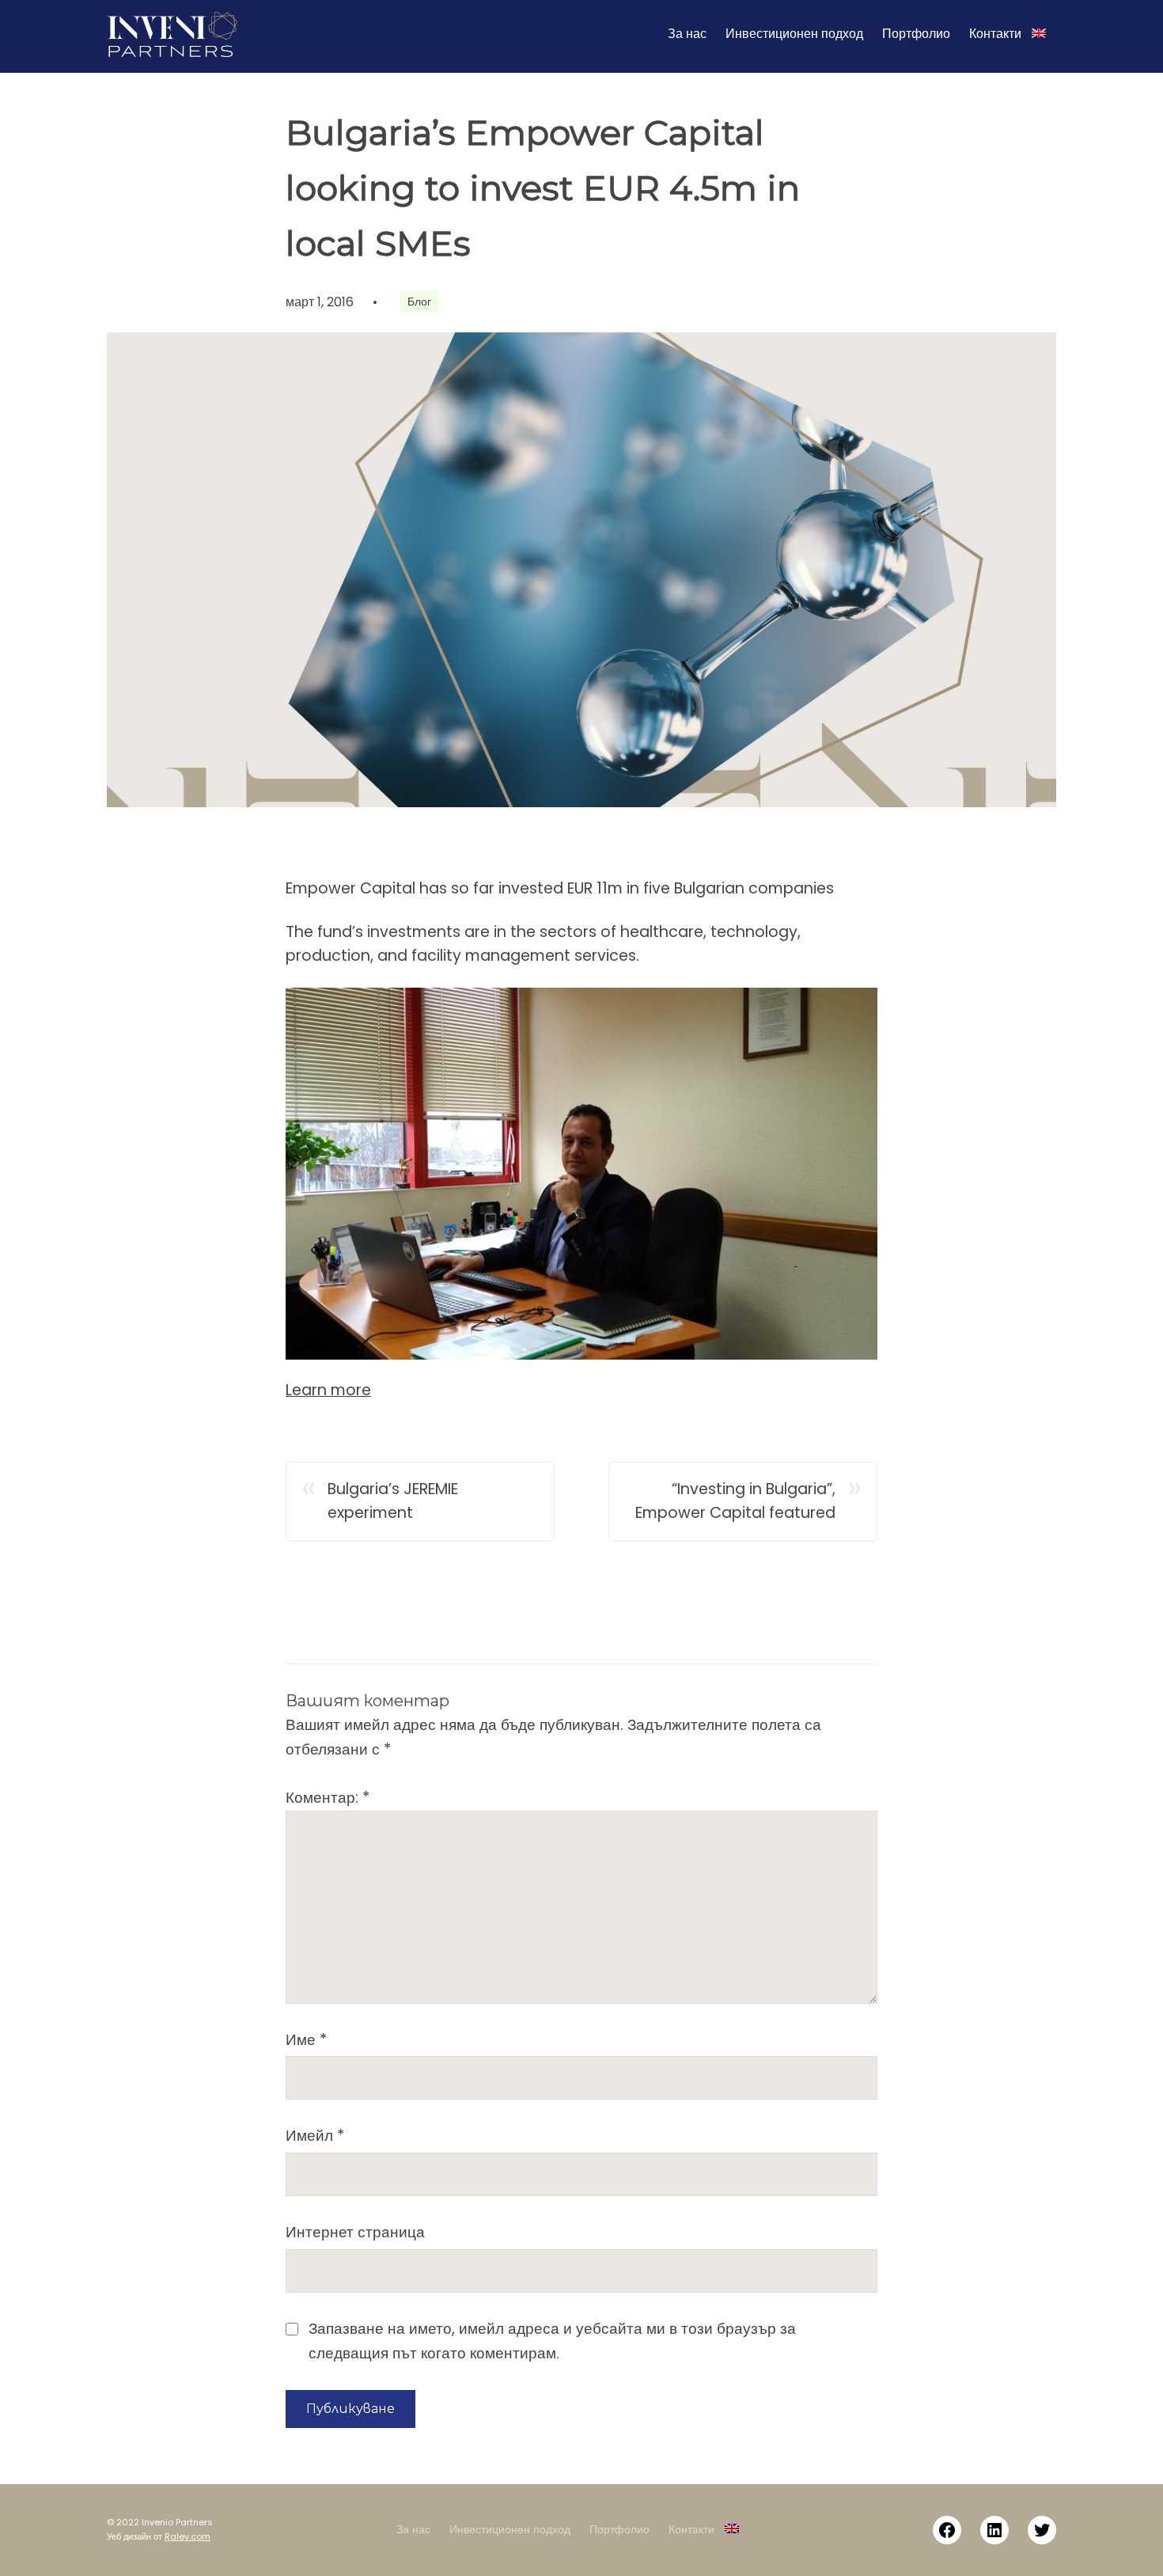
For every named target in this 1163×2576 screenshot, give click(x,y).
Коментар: (328, 1798)
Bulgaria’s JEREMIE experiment (393, 1501)
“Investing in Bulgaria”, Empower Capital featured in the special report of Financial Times (735, 1502)
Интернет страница (355, 2232)
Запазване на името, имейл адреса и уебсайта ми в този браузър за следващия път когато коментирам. (552, 2341)
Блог (419, 302)
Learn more (328, 1390)
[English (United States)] (1039, 34)
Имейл (315, 2136)
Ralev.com (188, 2536)
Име (306, 2040)
